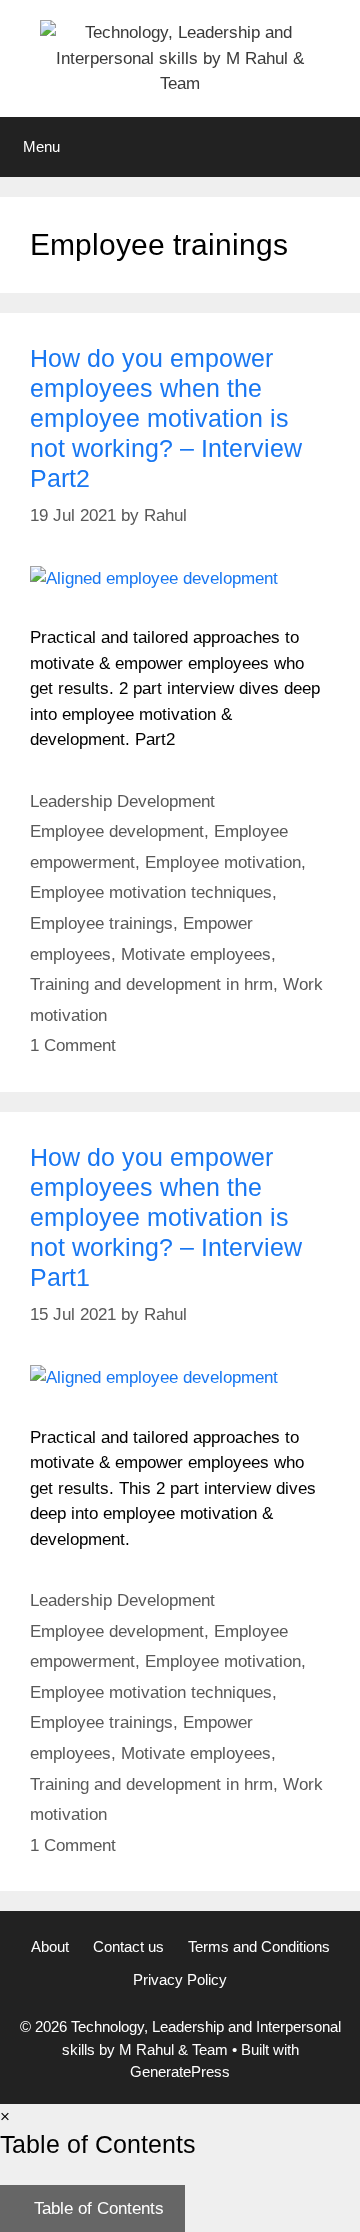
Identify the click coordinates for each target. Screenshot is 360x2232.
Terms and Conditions (259, 1946)
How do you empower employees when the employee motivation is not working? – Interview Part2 (166, 418)
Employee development (117, 831)
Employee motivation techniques (151, 892)
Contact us (128, 1946)
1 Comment (73, 1045)
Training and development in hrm (151, 984)
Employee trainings (101, 923)
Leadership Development (122, 801)
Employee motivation (223, 862)
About (50, 1946)
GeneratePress (180, 2071)
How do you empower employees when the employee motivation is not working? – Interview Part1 (166, 1217)
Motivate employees (196, 954)
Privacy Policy (180, 1979)
